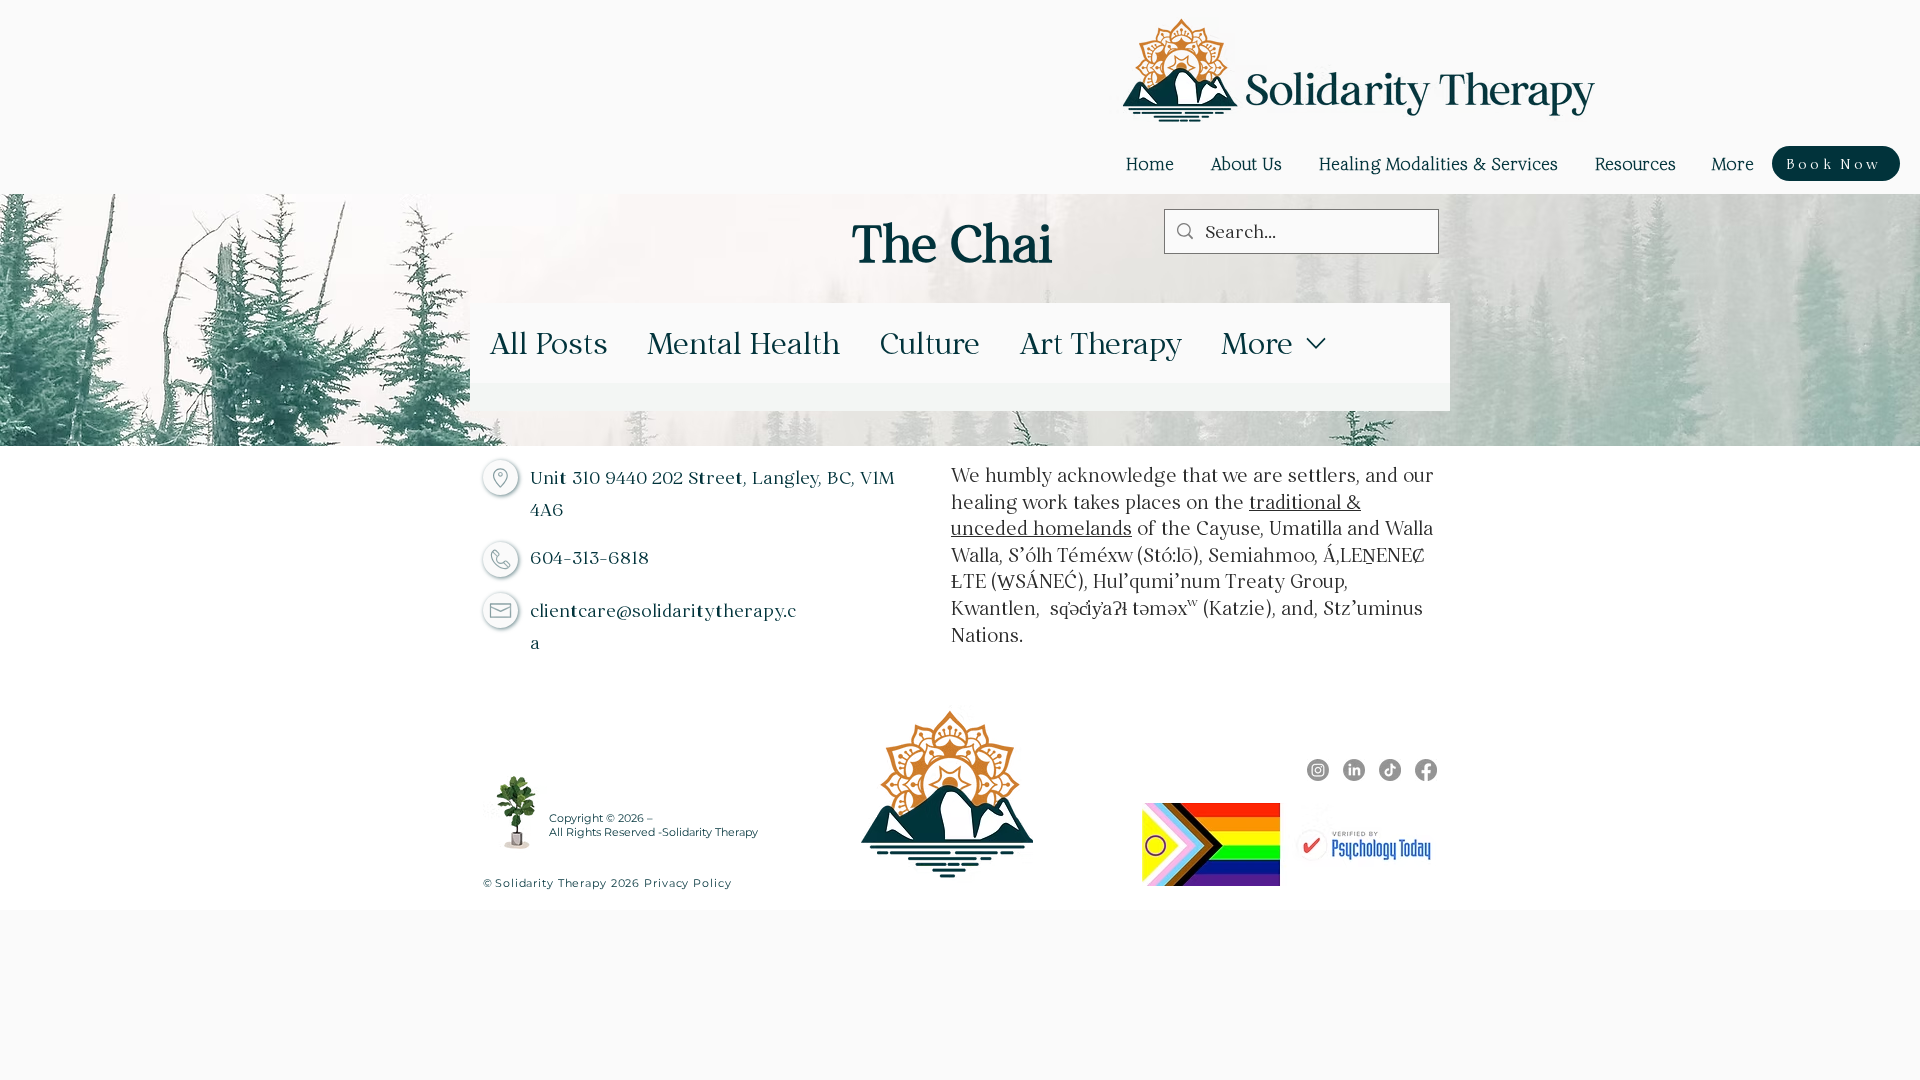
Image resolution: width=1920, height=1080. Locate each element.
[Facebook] (1426, 770)
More (1257, 343)
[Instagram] (1318, 770)
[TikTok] (1390, 770)
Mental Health (744, 343)
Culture (930, 343)
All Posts (549, 343)
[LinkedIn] (1354, 770)
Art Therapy (1101, 343)
